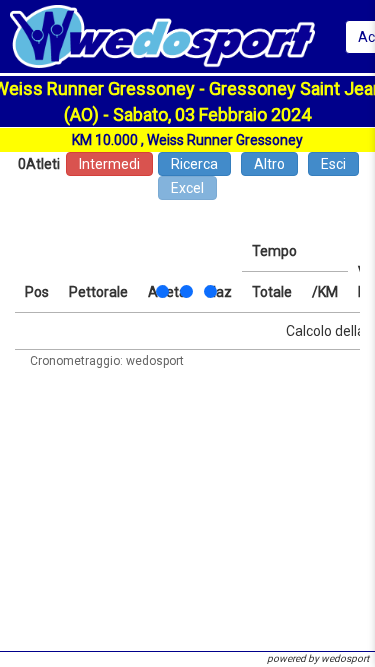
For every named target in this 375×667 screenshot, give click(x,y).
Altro (269, 164)
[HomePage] (162, 35)
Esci (333, 164)
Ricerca (194, 164)
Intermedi (109, 164)
